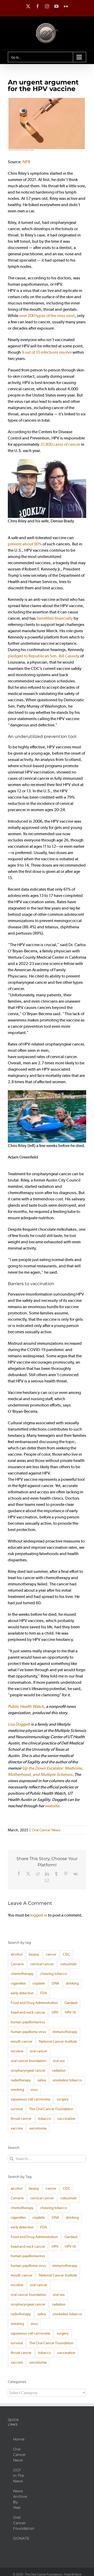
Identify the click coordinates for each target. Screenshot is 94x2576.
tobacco (45, 2119)
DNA (55, 1983)
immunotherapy (65, 2032)
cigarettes (18, 1983)
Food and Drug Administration (34, 2003)
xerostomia (38, 2128)
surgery (63, 2099)
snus (34, 2090)
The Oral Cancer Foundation (51, 2109)
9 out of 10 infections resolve (47, 352)
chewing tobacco (54, 1974)
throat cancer (21, 2119)
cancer (51, 1954)
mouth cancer (22, 2041)
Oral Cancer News (46, 1830)
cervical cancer (42, 1964)
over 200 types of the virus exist (47, 316)
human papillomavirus (28, 2022)
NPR (27, 162)
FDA (44, 1993)
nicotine (17, 2051)
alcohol (16, 1954)
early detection (22, 1993)
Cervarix (17, 1964)
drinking (72, 1983)
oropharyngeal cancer (28, 2071)
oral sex (59, 2061)
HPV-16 (70, 2012)
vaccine (17, 2128)
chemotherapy (22, 1974)
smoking (17, 2090)
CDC (67, 1954)
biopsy (34, 1954)
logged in (39, 1915)
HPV (55, 2012)
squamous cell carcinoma (30, 2099)
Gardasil (71, 2003)
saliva (42, 2080)
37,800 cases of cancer (60, 444)
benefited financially (55, 618)
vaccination (66, 2119)
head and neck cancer (28, 2012)
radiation (59, 2071)
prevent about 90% (25, 544)
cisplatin (39, 1983)
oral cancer (39, 2051)
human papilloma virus (28, 2032)
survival (17, 2109)
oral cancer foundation (28, 2061)
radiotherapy (21, 2080)
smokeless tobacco (67, 2080)
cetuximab (68, 1964)
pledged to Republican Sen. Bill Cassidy (44, 656)
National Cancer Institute (58, 2041)
